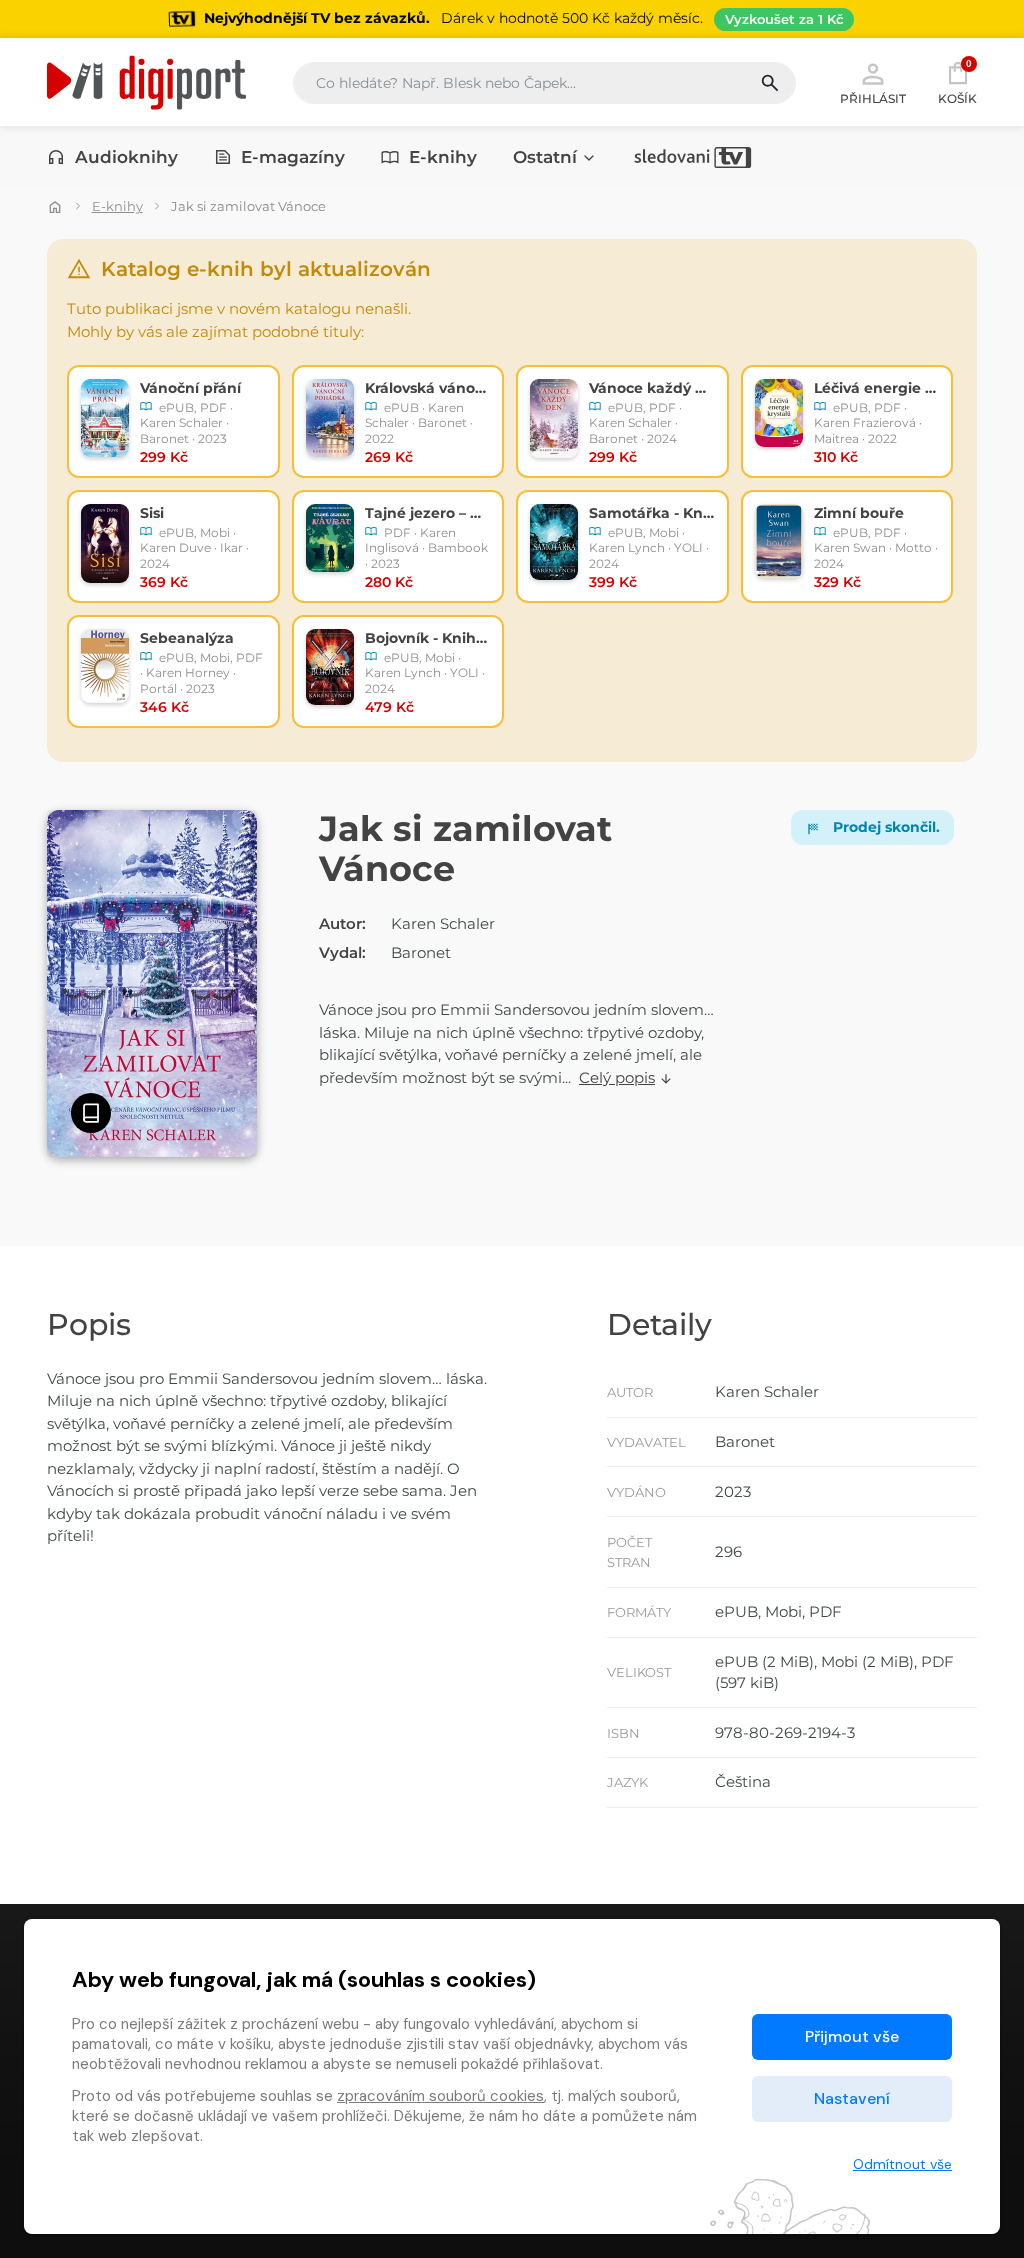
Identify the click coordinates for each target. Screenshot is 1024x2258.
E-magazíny (293, 157)
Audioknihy (126, 157)
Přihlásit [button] (873, 98)
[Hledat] (777, 83)
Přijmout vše (852, 2036)
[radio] (173, 421)
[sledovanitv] (693, 157)
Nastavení (852, 2098)
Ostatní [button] (545, 157)
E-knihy (443, 157)
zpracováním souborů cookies (440, 2096)
